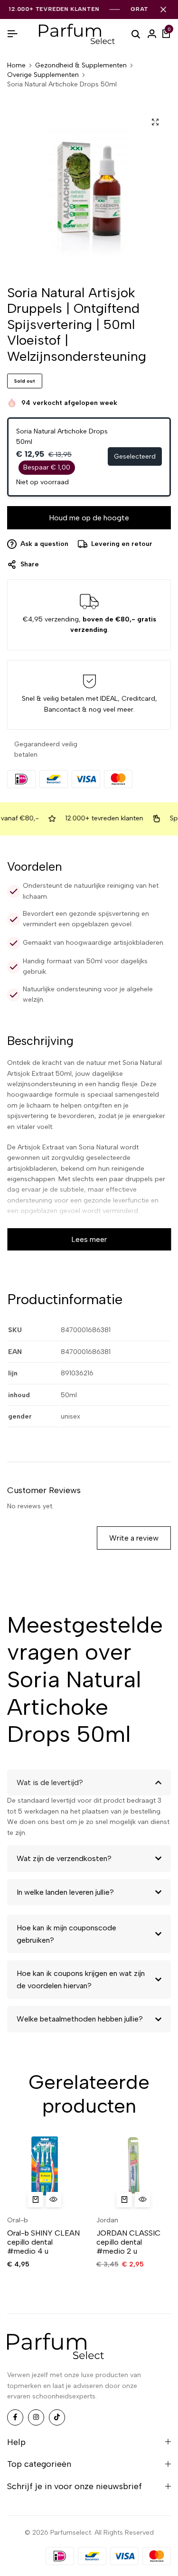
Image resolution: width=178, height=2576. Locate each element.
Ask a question (44, 544)
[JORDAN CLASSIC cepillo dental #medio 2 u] (134, 2172)
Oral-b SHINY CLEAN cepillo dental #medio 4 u (43, 2242)
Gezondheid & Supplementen (81, 66)
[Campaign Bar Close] (163, 9)
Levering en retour (122, 544)
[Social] (15, 2417)
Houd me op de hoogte (89, 518)
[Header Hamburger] (12, 34)
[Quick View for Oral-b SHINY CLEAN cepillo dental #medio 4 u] (54, 2200)
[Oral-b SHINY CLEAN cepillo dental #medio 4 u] (45, 2172)
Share (30, 564)
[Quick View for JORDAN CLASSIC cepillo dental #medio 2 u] (142, 2200)
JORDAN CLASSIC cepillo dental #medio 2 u (128, 2242)
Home (16, 66)
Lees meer (89, 1239)
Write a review (134, 1538)
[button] (36, 2200)
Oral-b (18, 2220)
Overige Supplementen (43, 75)
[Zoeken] (136, 34)
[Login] (152, 34)
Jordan (107, 2220)
